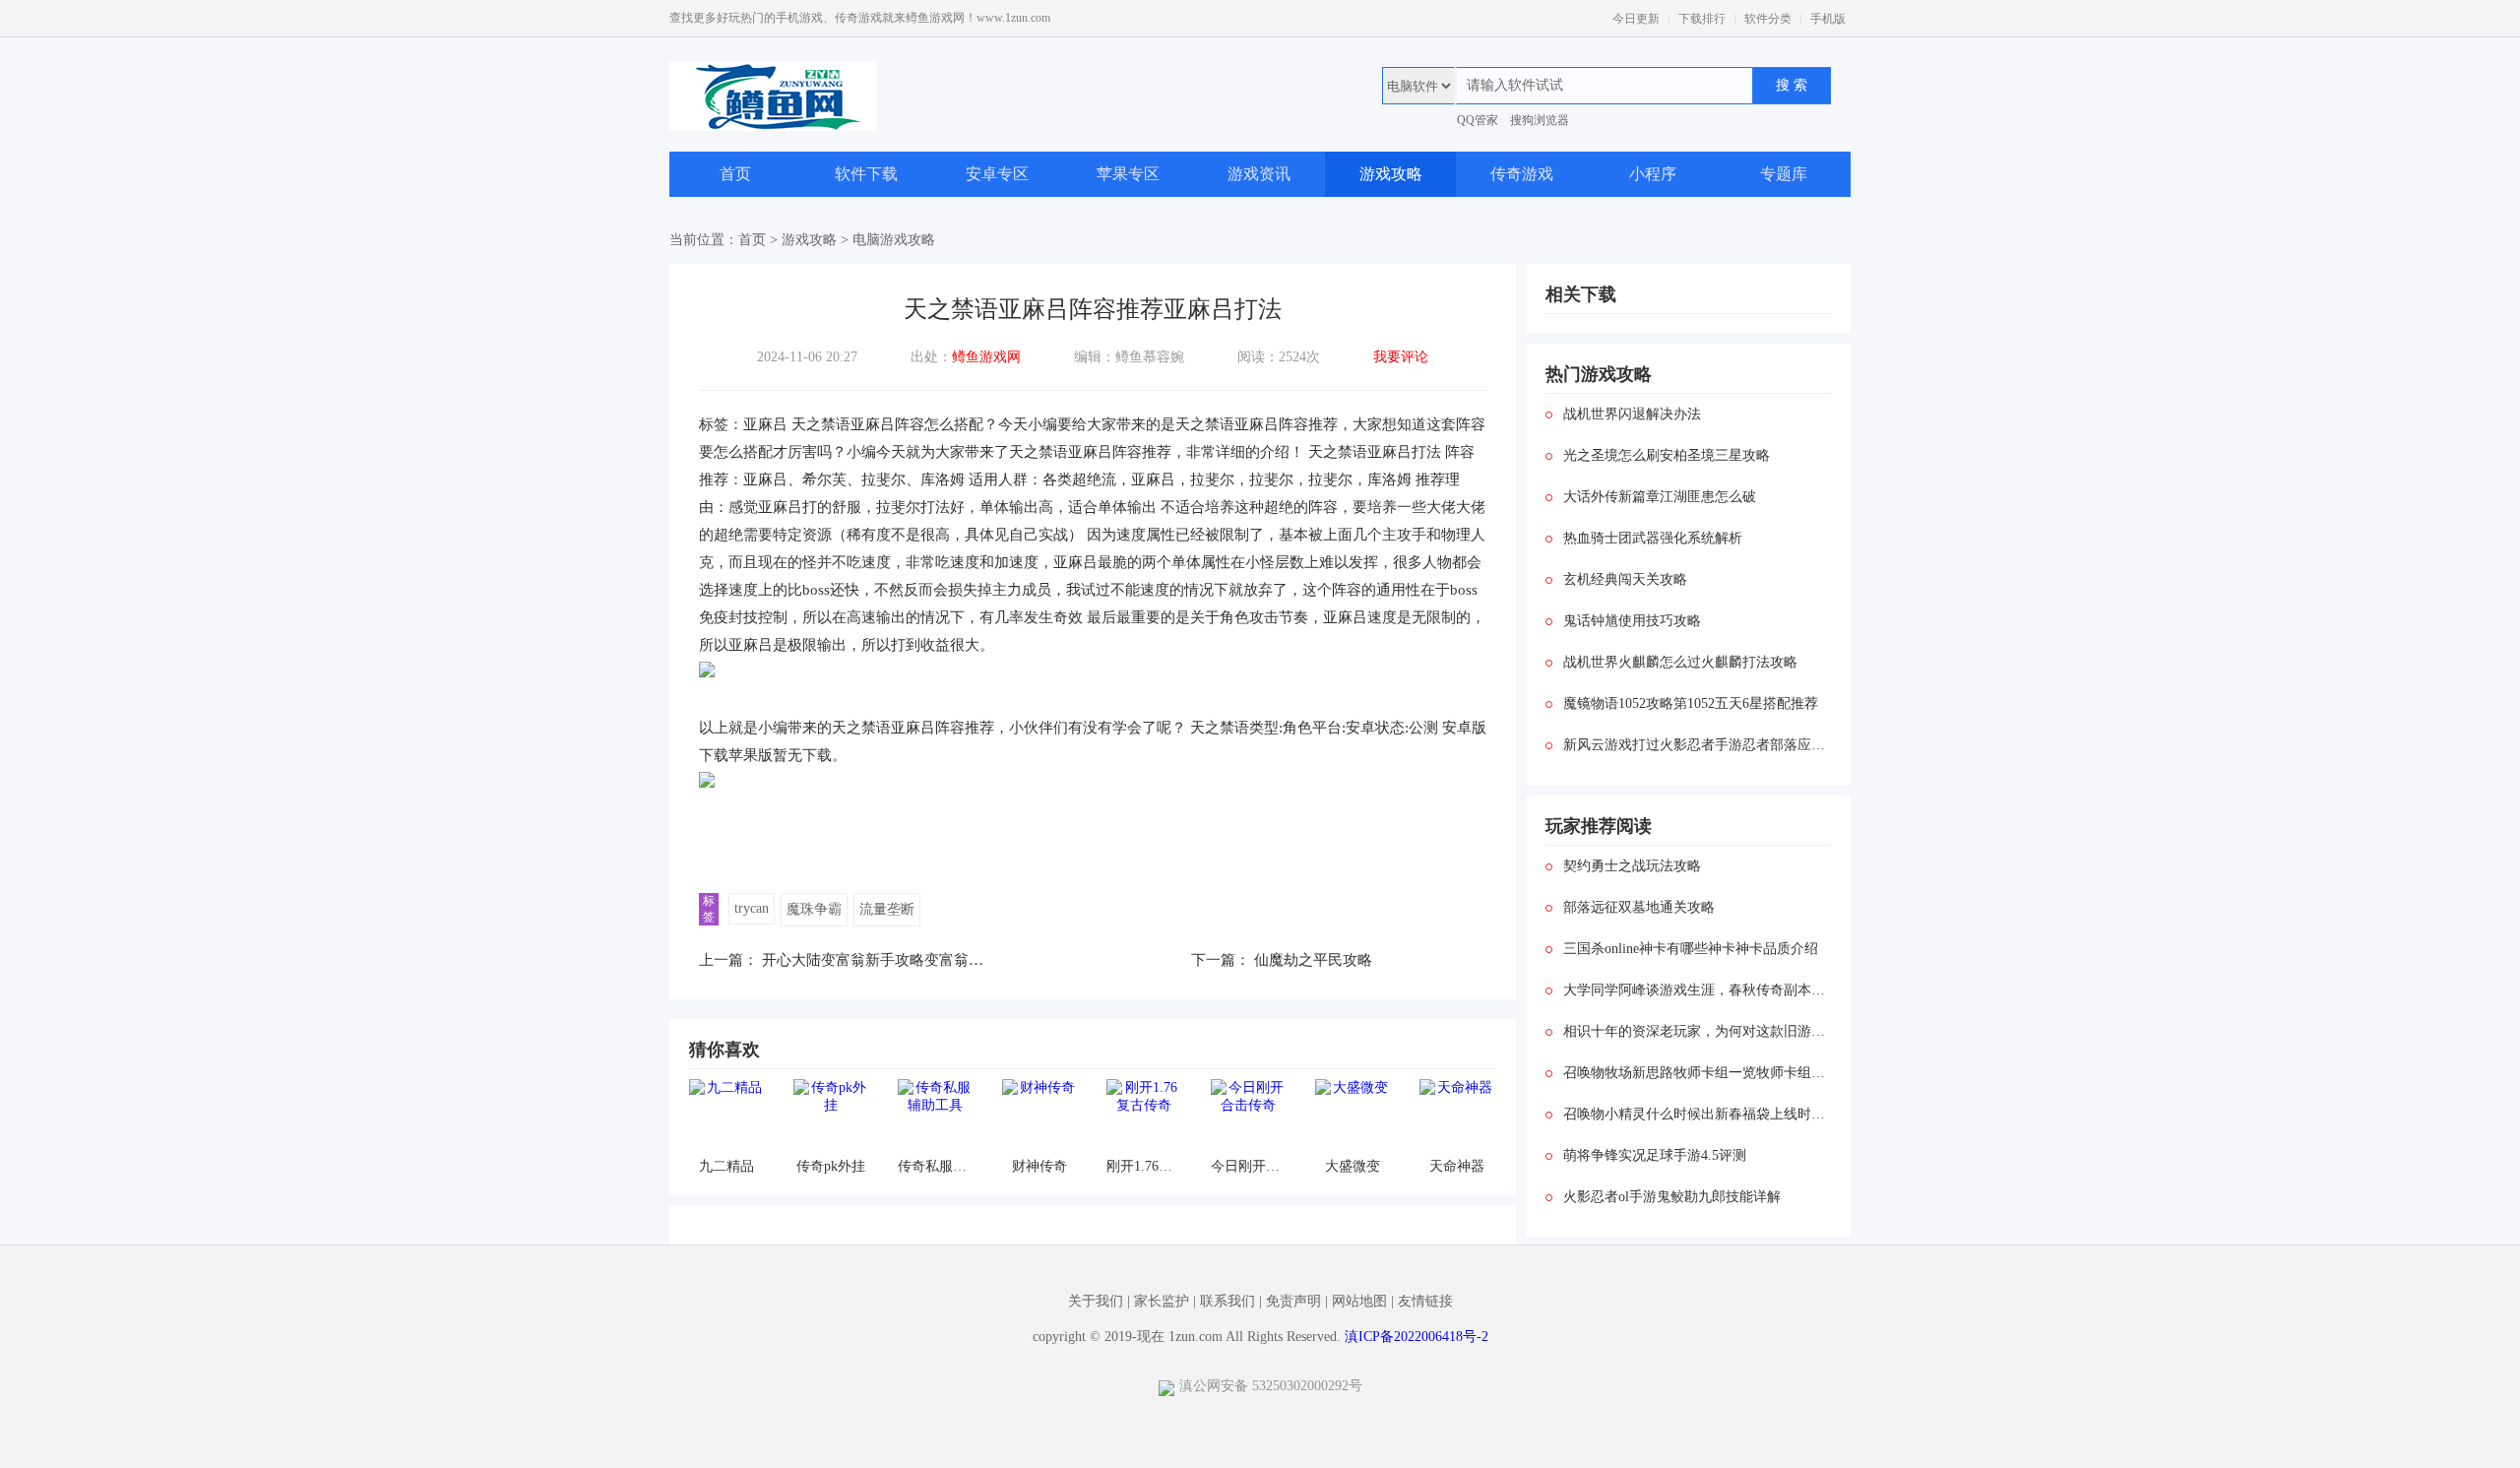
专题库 (1784, 174)
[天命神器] (1456, 1116)
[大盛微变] (1352, 1116)
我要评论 (1401, 357)
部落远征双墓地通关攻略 (1639, 907)
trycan (752, 908)
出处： (966, 357)
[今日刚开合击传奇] (1248, 1116)
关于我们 (1096, 1301)
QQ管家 (1478, 120)
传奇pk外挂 (831, 1166)
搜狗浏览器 (1540, 120)
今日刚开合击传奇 (1248, 1166)
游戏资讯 (1259, 174)
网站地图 (1359, 1301)
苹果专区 (1128, 174)
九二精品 (726, 1166)
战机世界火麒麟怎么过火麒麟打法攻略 (1680, 662)
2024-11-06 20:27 (807, 357)
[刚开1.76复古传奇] (1143, 1116)
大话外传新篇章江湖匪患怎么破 (1660, 497)
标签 (709, 909)
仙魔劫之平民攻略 (1313, 960)
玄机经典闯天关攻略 (1625, 579)
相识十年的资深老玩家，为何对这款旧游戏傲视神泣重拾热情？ (1697, 1031)
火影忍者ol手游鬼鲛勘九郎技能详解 (1672, 1197)
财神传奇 (1039, 1166)
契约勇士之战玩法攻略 (1632, 866)
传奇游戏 (1522, 174)
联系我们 (1228, 1301)
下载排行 (1702, 19)
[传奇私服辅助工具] (935, 1116)
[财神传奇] (1039, 1116)
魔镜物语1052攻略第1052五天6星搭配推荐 (1691, 703)
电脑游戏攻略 (894, 240)
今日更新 (1636, 19)
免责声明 (1293, 1301)
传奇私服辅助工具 (935, 1166)
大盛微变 (1353, 1166)
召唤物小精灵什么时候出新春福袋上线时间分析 (1697, 1114)
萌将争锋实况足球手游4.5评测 (1655, 1155)
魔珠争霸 (814, 909)
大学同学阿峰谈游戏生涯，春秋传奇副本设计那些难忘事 (1697, 990)
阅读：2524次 (1279, 357)
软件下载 (866, 174)
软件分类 (1768, 19)
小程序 (1653, 174)
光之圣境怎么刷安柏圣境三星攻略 (1667, 455)
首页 (735, 174)
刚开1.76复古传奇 (1143, 1166)
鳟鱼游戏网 (986, 357)
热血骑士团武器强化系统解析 (1653, 538)
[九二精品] (726, 1116)
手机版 (1828, 19)
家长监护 (1162, 1301)
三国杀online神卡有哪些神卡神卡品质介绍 (1691, 949)
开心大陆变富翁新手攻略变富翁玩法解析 (895, 960)
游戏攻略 (1391, 174)
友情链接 (1425, 1301)
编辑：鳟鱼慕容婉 (1129, 357)
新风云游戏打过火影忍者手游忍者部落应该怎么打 (1697, 745)
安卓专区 (997, 174)
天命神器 (1457, 1166)
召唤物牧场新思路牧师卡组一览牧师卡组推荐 (1697, 1073)
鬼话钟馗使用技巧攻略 (1632, 621)
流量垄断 (887, 909)
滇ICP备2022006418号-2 (1417, 1337)
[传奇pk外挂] (830, 1116)
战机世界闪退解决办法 (1632, 414)
